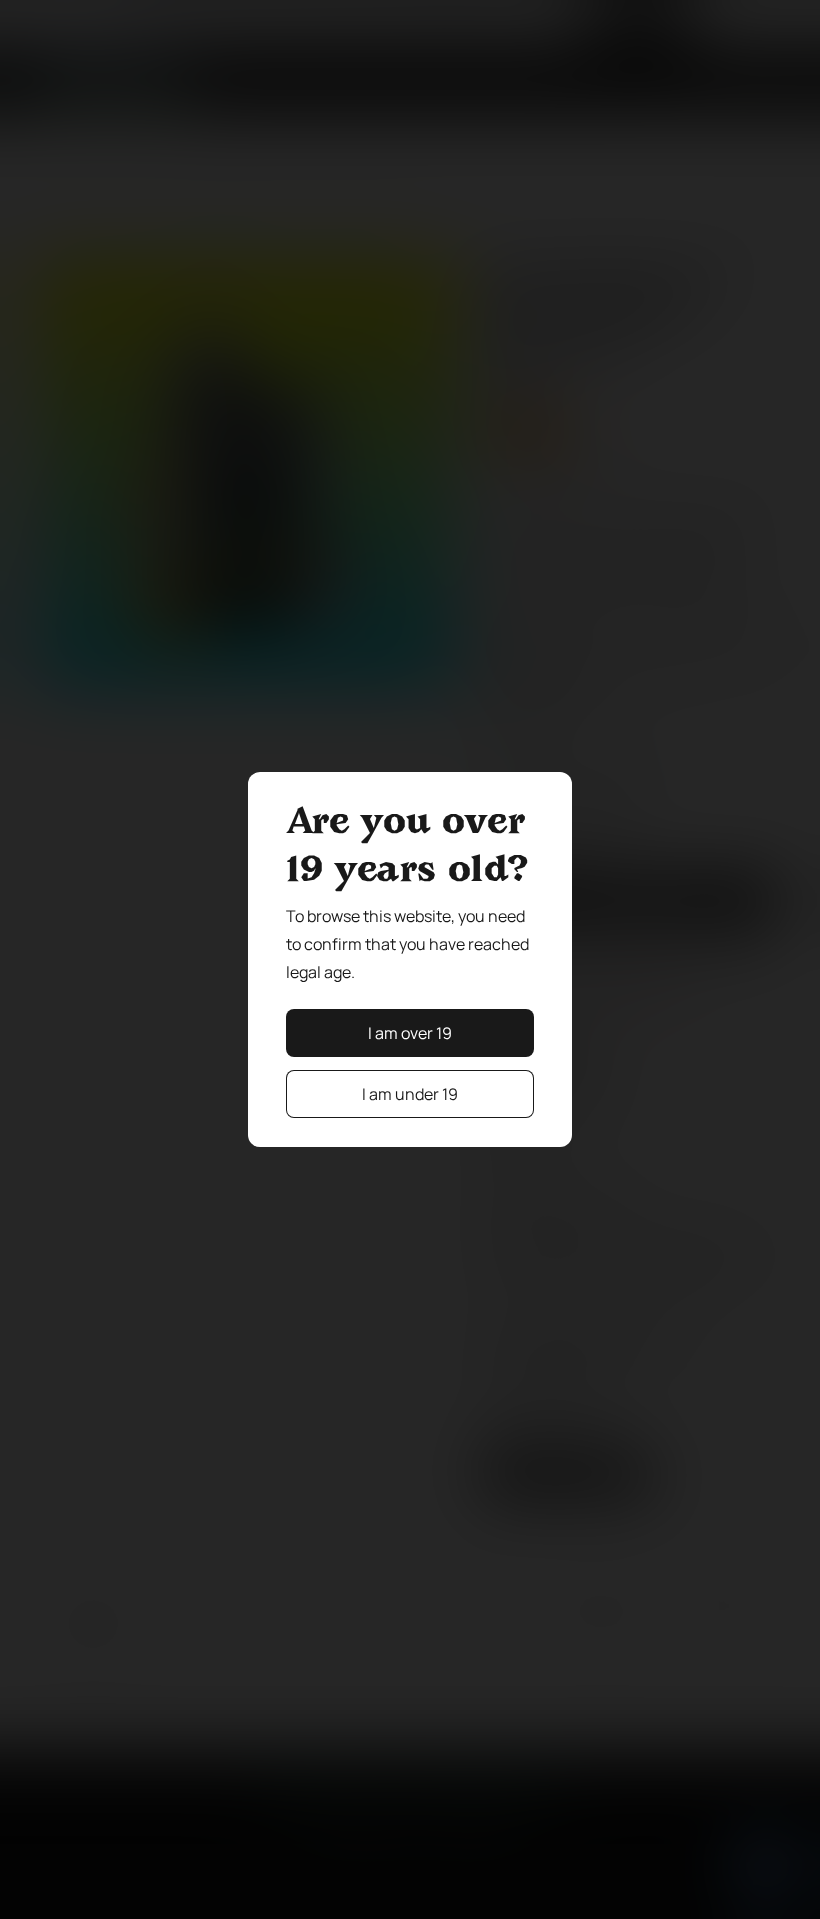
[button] (410, 1033)
